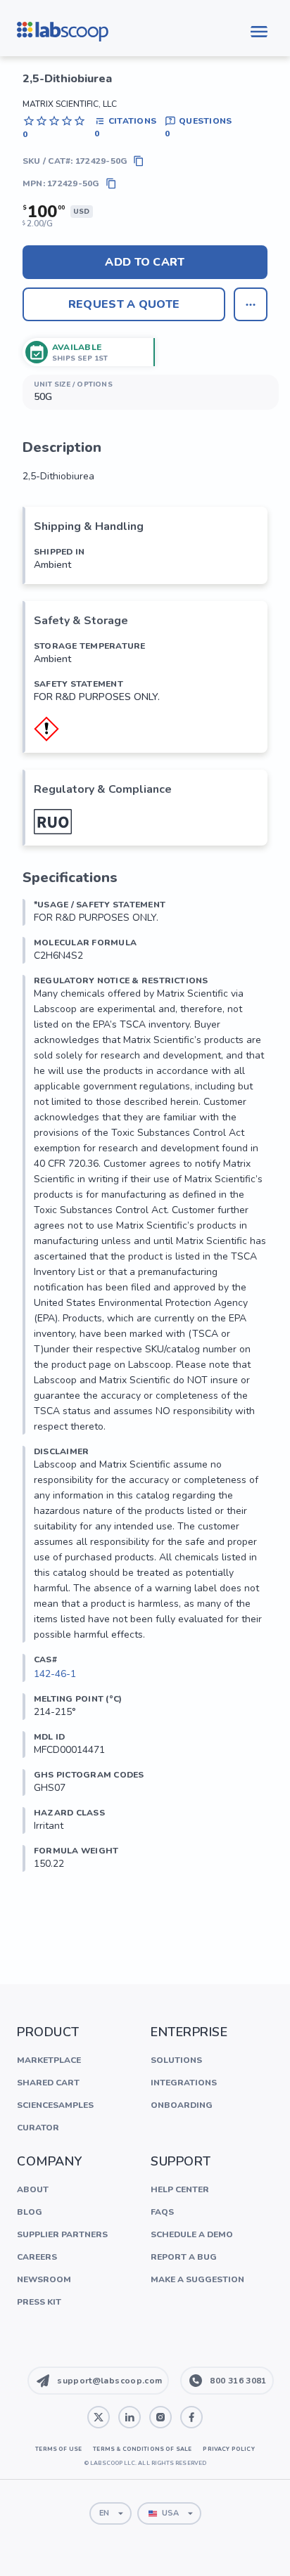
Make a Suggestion (197, 2279)
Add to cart (145, 262)
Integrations (184, 2083)
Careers (37, 2257)
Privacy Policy (228, 2449)
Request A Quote (124, 304)
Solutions (176, 2060)
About (33, 2189)
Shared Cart (48, 2083)
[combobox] (111, 2513)
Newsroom (44, 2279)
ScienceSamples (55, 2105)
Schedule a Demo (192, 2234)
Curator (38, 2128)
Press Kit (39, 2302)
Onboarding (182, 2105)
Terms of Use (58, 2449)
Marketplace (49, 2060)
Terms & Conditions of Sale (142, 2449)
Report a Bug (184, 2257)
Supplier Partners (62, 2234)
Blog (30, 2212)
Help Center (180, 2189)
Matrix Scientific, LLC (70, 104)
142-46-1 (55, 1674)
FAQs (162, 2212)
